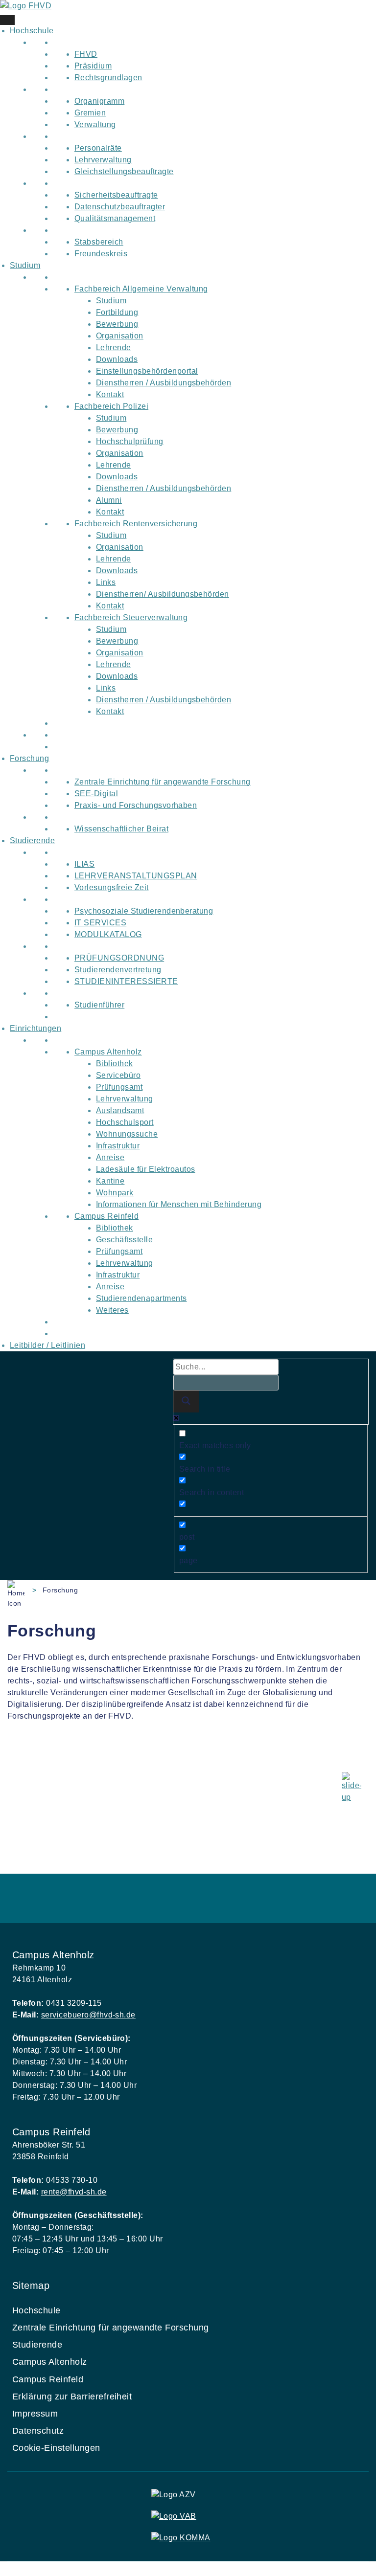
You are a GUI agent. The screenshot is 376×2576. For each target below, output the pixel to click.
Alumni (109, 500)
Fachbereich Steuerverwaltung (131, 617)
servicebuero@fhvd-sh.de (88, 2015)
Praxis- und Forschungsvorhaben (136, 805)
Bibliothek (115, 1064)
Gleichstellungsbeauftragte (124, 171)
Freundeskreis (101, 254)
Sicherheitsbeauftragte (116, 195)
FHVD (86, 54)
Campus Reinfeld (106, 1216)
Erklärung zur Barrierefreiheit (72, 2397)
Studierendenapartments (141, 1298)
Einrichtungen (35, 1028)
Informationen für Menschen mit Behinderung (179, 1204)
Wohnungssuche (127, 1134)
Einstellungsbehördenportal (147, 371)
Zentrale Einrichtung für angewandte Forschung (163, 782)
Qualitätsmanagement (115, 218)
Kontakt (110, 394)
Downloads (117, 359)
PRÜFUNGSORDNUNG (119, 958)
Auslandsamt (120, 1110)
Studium (25, 265)
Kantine (110, 1181)
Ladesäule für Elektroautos (145, 1169)
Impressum (35, 2414)
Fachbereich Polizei (111, 406)
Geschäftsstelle (124, 1240)
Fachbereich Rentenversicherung (136, 524)
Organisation (120, 336)
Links (106, 582)
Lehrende (114, 347)
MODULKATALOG (108, 934)
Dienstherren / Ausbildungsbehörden (164, 383)
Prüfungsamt (119, 1087)
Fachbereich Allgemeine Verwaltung (141, 289)
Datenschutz (38, 2431)
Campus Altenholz (108, 1052)
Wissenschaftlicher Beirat (121, 829)
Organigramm (99, 101)
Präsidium (93, 66)
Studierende (32, 840)
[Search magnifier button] (186, 1401)
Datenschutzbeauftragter (120, 207)
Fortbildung (117, 312)
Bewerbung (117, 324)
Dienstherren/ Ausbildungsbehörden (163, 594)
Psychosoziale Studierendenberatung (144, 911)
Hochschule (32, 31)
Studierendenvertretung (118, 970)
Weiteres (112, 1310)
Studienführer (99, 1005)
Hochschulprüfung (130, 441)
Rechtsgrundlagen (108, 78)
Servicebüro (118, 1075)
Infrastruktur (118, 1146)
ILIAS (84, 864)
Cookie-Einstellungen (56, 2448)
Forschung (29, 758)
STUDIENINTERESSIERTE (126, 981)
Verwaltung (95, 124)
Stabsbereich (99, 242)
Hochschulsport (125, 1122)
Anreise (110, 1157)
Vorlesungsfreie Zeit (112, 887)
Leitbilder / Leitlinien (47, 1345)
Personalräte (98, 148)
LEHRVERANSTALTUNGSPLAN (136, 876)
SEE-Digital (96, 794)
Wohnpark (115, 1193)
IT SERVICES (100, 923)
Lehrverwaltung (103, 160)
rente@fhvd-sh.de (74, 2192)
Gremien (90, 113)
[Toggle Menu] (7, 20)
